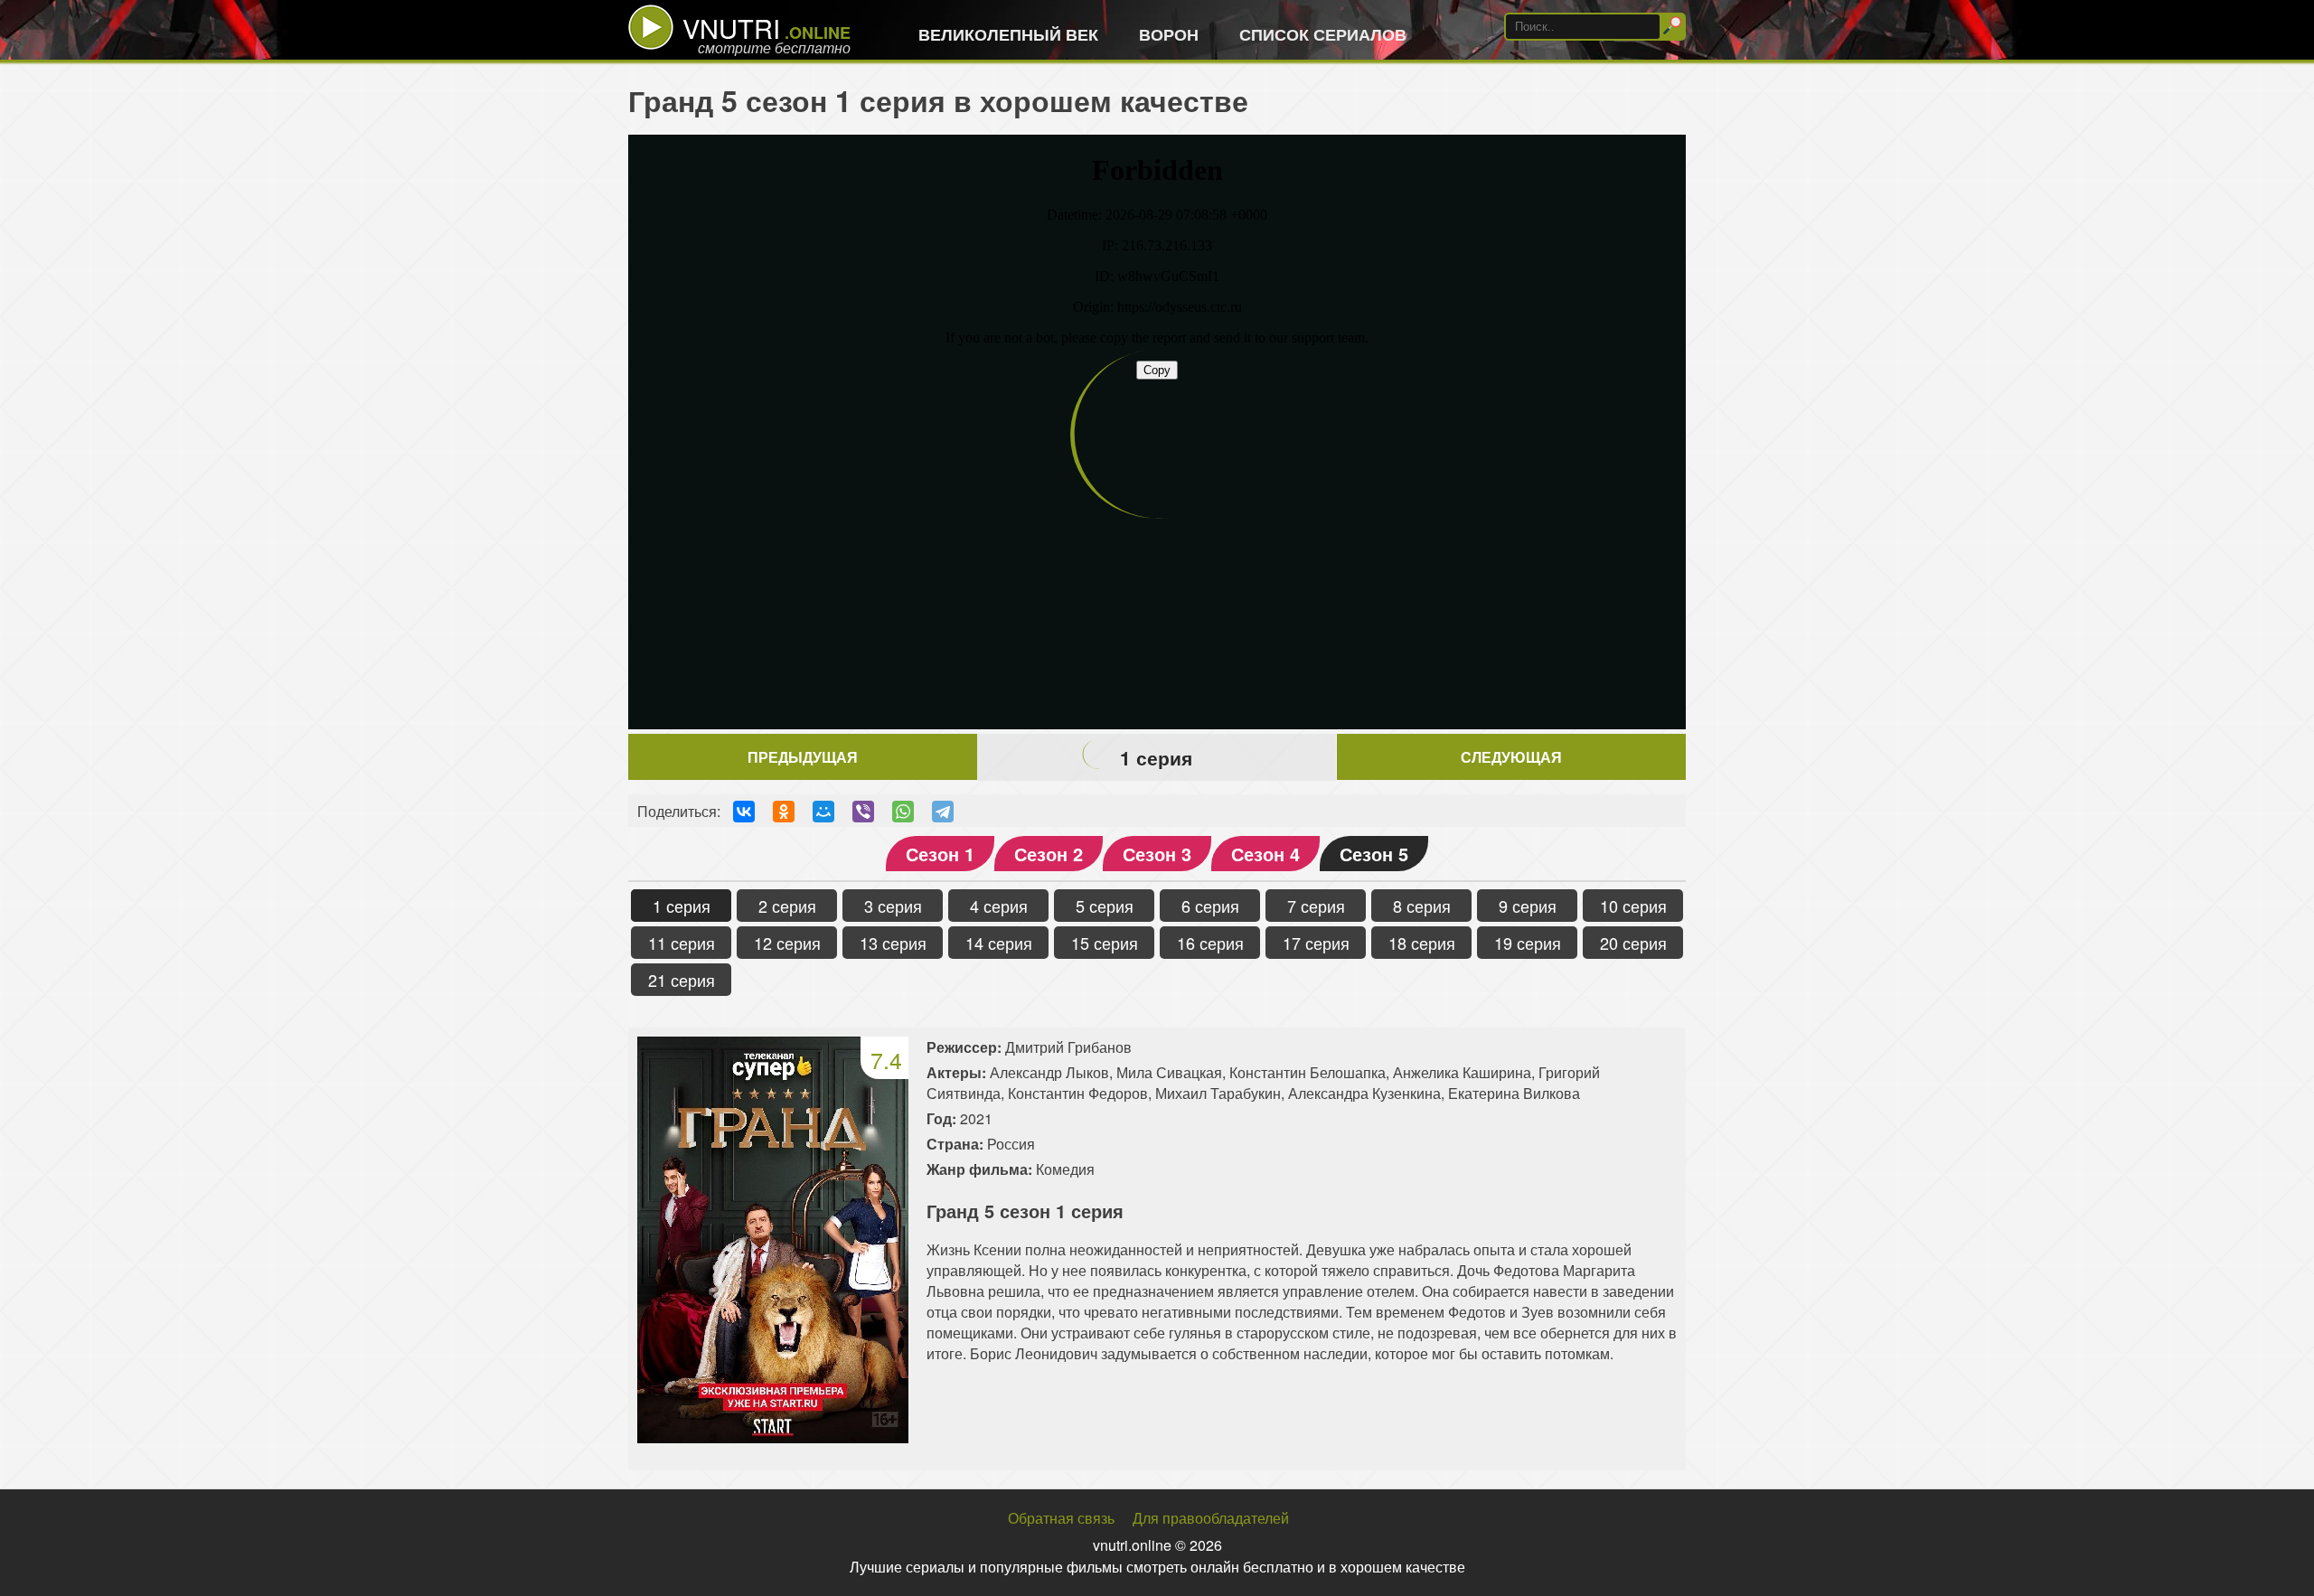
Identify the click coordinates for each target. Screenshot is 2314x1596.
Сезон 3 (1157, 854)
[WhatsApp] (903, 812)
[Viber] (863, 812)
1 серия (682, 906)
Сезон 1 (940, 854)
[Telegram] (943, 812)
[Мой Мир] (823, 812)
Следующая (1511, 757)
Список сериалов (1323, 34)
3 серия (893, 906)
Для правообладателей (1211, 1518)
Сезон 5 (1374, 854)
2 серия (787, 906)
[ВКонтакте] (744, 812)
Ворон (1169, 34)
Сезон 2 (1049, 854)
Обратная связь (1061, 1518)
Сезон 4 (1265, 854)
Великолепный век (1008, 34)
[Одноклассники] (784, 812)
